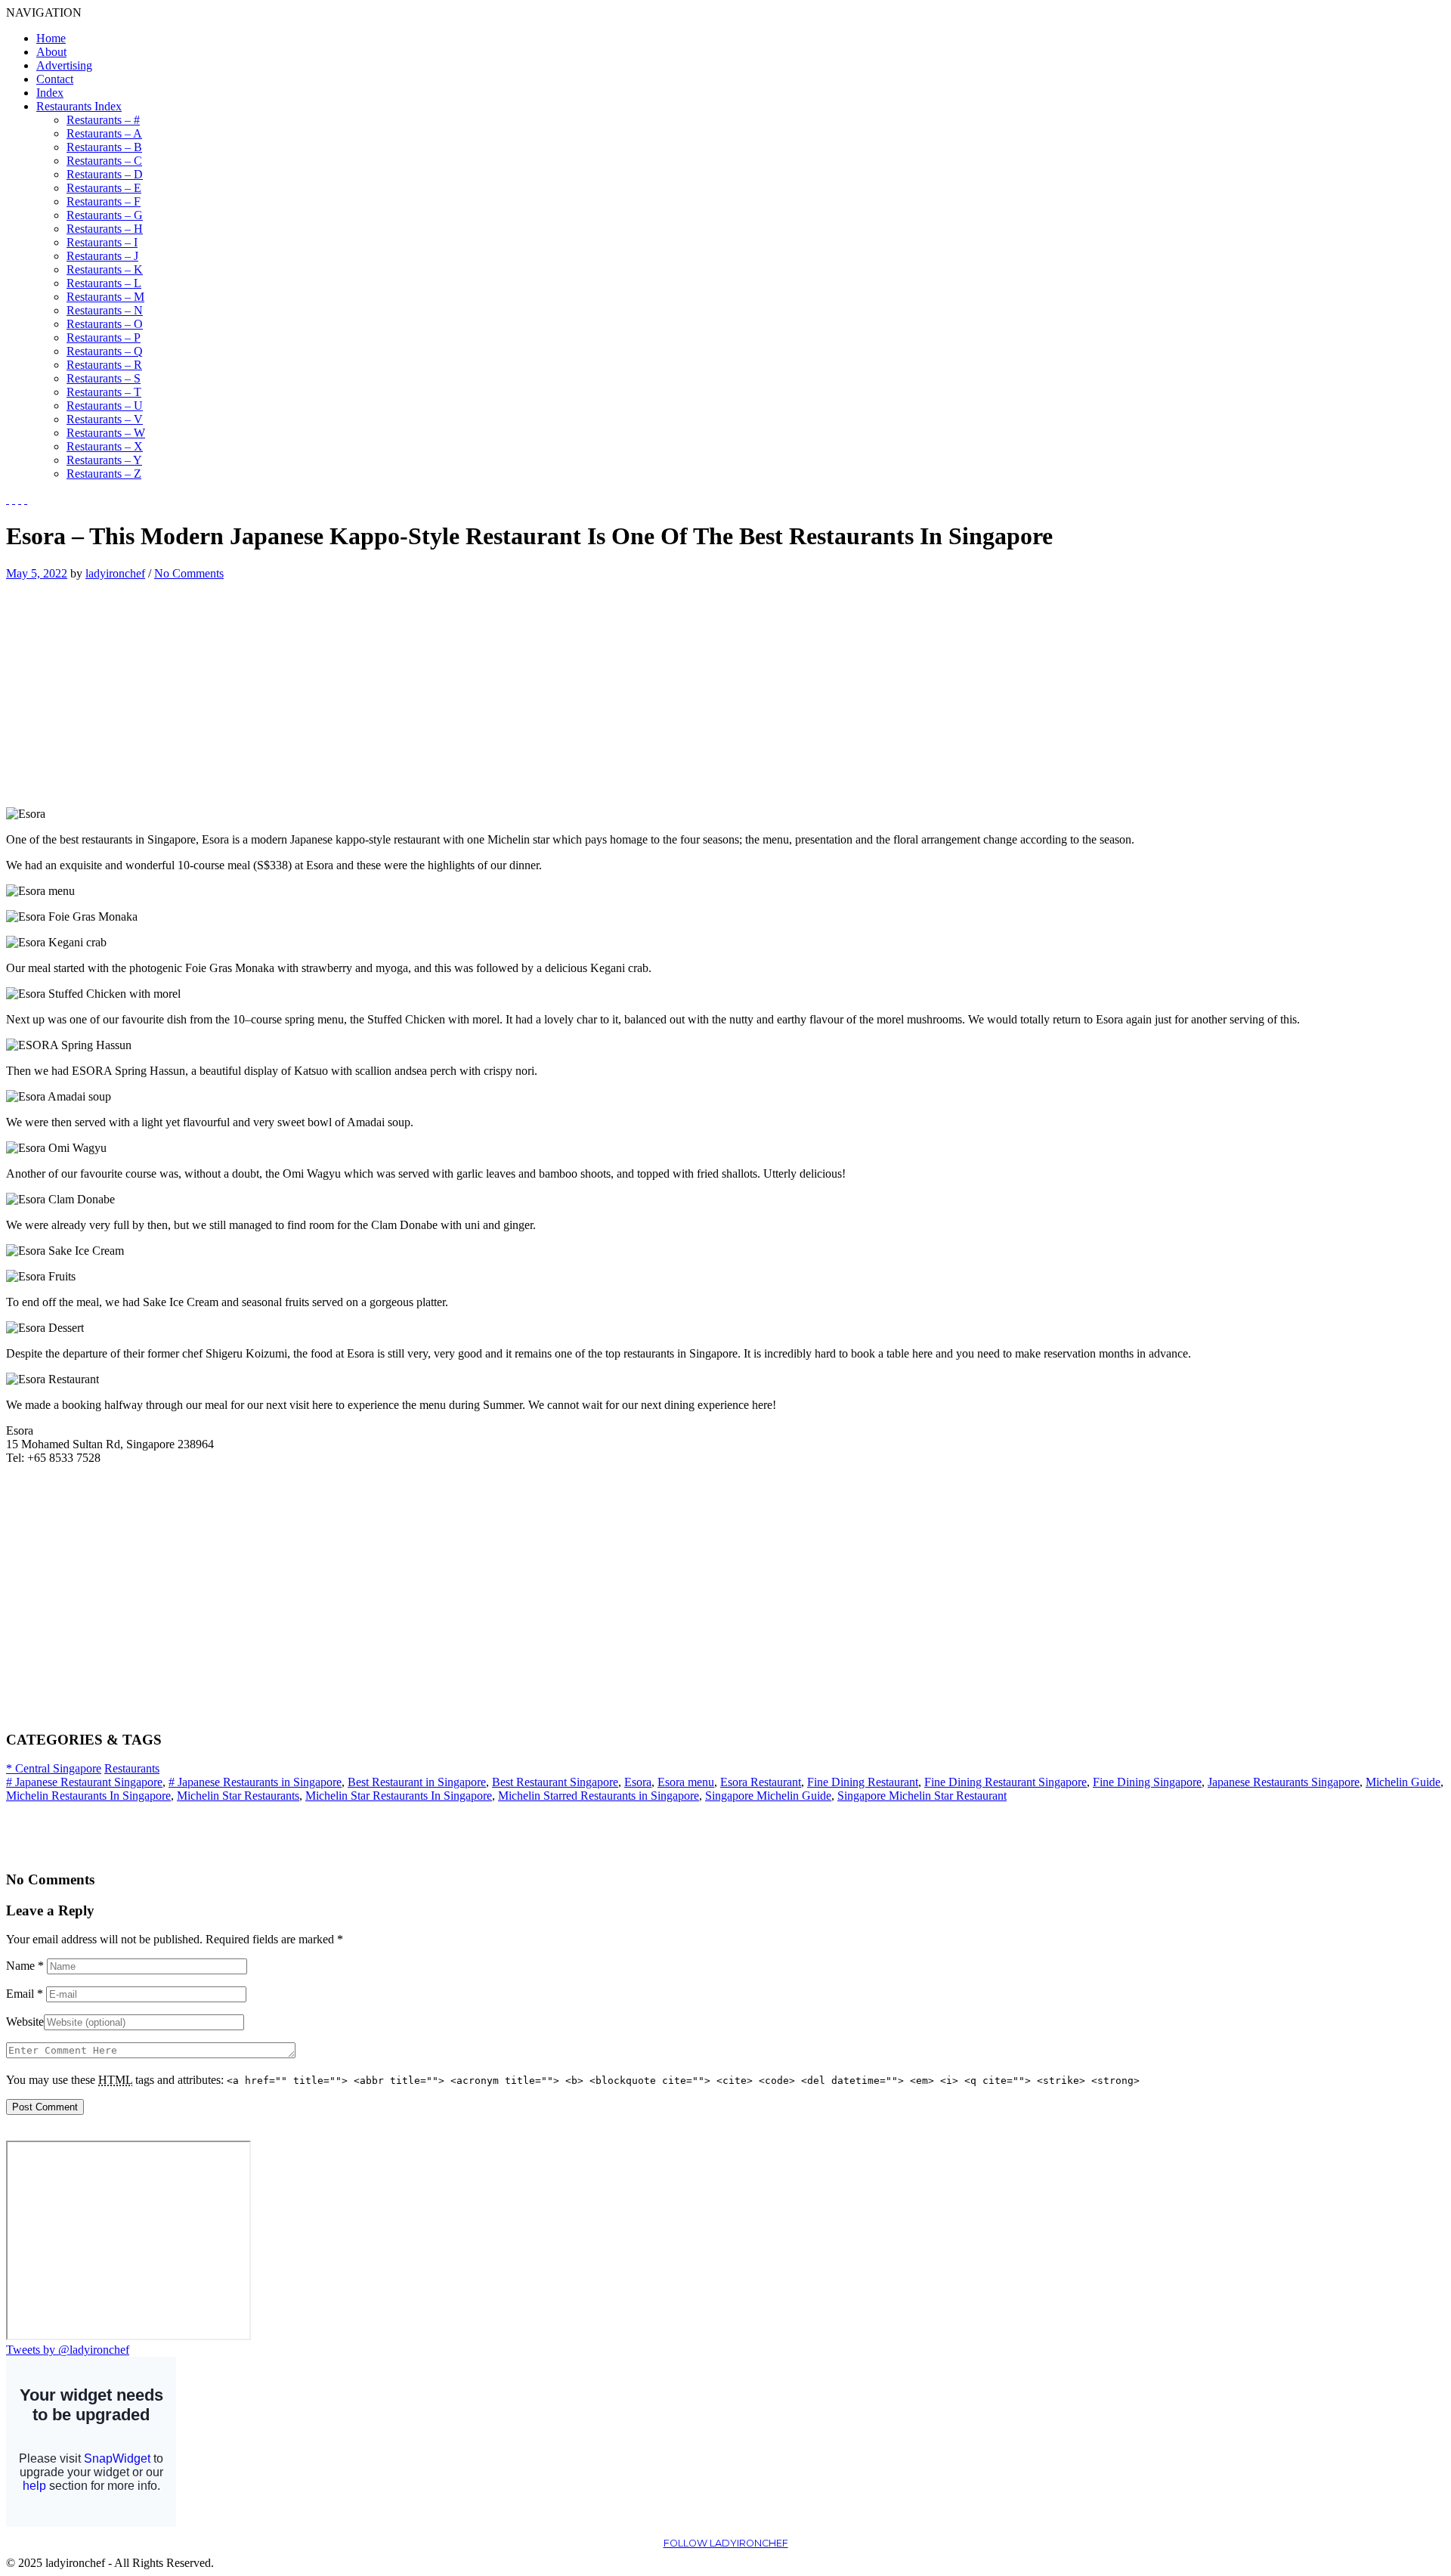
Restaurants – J (102, 256)
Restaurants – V (105, 419)
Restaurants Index (79, 106)
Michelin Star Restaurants (238, 1796)
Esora (638, 1782)
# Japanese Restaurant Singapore (84, 1782)
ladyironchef (115, 573)
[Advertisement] (133, 686)
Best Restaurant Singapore (555, 1782)
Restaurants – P (104, 337)
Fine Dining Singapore (1147, 1782)
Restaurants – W (106, 433)
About (51, 52)
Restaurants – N (105, 310)
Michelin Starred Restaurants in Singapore (599, 1796)
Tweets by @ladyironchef (68, 2350)
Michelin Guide (1403, 1782)
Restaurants (132, 1768)
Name (25, 1966)
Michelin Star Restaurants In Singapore (399, 1796)
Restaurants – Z (104, 474)
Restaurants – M (105, 297)
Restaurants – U (105, 406)
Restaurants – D (105, 174)
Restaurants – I (102, 242)
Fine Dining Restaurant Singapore (1005, 1782)
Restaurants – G (105, 215)
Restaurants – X (105, 446)
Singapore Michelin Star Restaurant (922, 1796)
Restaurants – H (105, 229)
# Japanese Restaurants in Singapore (255, 1782)
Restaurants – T (104, 392)
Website (25, 2022)
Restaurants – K (105, 269)
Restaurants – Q (105, 351)
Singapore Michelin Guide (768, 1796)
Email (25, 1994)
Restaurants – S (104, 378)
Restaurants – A (104, 133)
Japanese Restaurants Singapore (1284, 1782)
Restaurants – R (104, 365)
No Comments (189, 573)
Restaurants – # (103, 120)
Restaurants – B (104, 147)
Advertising (64, 65)
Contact (55, 79)
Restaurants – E (104, 188)
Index (50, 93)
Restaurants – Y (104, 460)
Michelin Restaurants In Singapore (88, 1796)
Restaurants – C (104, 161)
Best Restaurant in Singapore (417, 1782)
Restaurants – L (104, 283)
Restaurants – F (104, 201)
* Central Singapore (54, 1768)
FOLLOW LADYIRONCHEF (726, 2543)
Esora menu (686, 1782)
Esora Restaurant (761, 1782)
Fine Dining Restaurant (863, 1782)
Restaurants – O (105, 324)
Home (51, 38)
